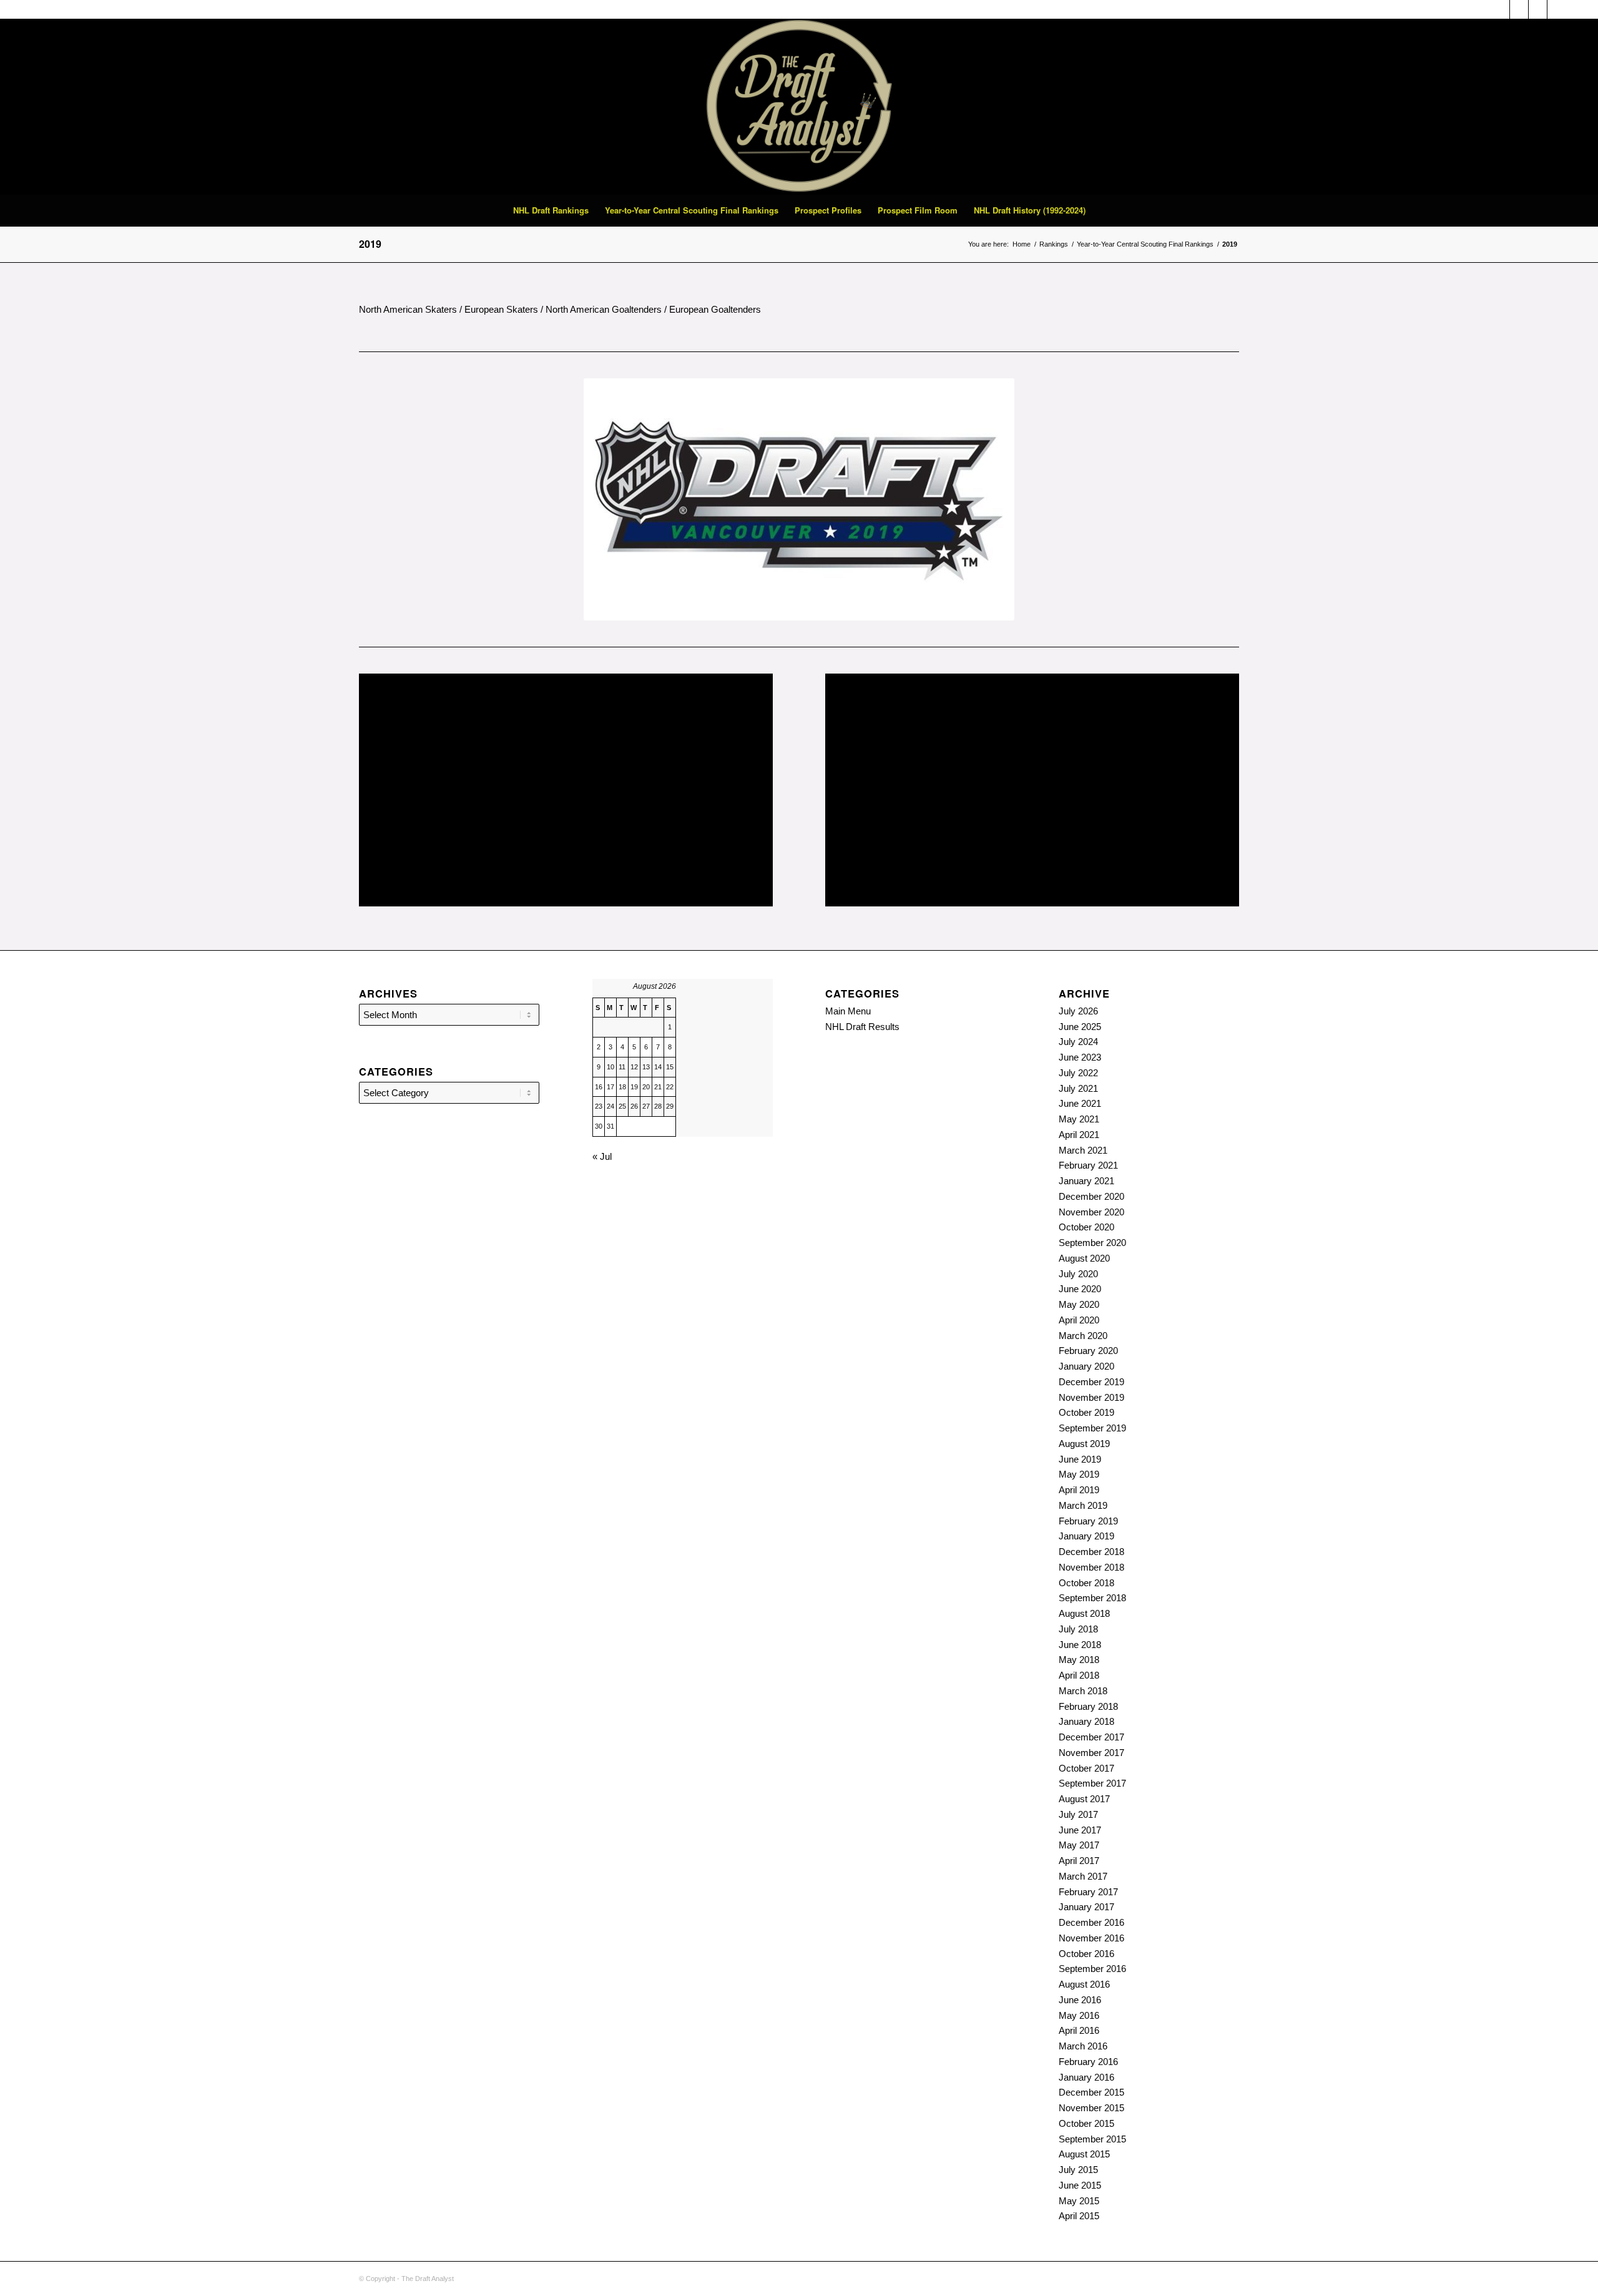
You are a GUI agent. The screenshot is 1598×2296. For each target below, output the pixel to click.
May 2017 (1079, 1845)
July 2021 (1078, 1088)
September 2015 (1092, 2139)
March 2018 (1083, 1691)
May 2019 (1079, 1474)
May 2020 (1079, 1304)
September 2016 (1092, 1969)
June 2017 (1080, 1830)
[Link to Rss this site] (1519, 9)
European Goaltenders (715, 309)
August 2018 (1084, 1613)
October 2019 (1086, 1412)
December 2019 (1091, 1382)
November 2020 (1091, 1212)
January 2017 (1086, 1907)
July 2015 (1078, 2170)
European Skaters (501, 309)
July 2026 (1078, 1011)
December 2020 (1091, 1196)
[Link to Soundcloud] (1500, 9)
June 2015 (1080, 2185)
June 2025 (1080, 1027)
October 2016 (1086, 1954)
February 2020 (1088, 1351)
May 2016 (1079, 2015)
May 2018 (1079, 1660)
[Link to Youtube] (1557, 9)
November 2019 (1091, 1397)
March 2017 (1083, 1876)
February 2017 (1088, 1892)
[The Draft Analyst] (799, 107)
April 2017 (1079, 1861)
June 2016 (1080, 2000)
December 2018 (1091, 1552)
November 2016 (1091, 1938)
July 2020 (1078, 1274)
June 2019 (1080, 1459)
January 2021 (1086, 1181)
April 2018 (1079, 1675)
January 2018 (1086, 1721)
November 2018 (1091, 1567)
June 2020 (1080, 1289)
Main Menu (848, 1011)
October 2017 (1086, 1768)
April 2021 (1079, 1135)
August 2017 (1084, 1799)
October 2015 (1086, 2123)
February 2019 (1088, 1521)
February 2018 (1088, 1706)
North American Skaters (408, 309)
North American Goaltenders (604, 309)
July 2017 (1078, 1814)
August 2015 (1084, 2154)
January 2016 (1086, 2077)
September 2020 (1092, 1243)
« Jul (602, 1156)
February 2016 (1088, 2062)
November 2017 (1091, 1753)
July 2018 (1078, 1629)
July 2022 (1078, 1073)
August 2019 (1084, 1444)
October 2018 (1086, 1583)
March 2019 (1083, 1505)
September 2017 (1092, 1783)
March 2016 (1083, 2046)
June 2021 (1080, 1103)
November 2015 (1091, 2108)
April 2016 (1079, 2030)
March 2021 (1083, 1150)
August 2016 (1084, 1984)
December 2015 (1091, 2092)
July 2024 (1078, 1042)
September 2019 (1092, 1428)
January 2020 (1086, 1366)
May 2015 (1079, 2201)
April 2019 (1079, 1490)
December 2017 (1091, 1737)
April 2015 (1079, 2216)
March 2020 (1083, 1336)
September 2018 (1092, 1598)
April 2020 (1079, 1320)
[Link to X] (1538, 9)
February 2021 (1088, 1165)
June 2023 (1080, 1057)
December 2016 (1091, 1922)
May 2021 (1079, 1119)
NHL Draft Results (862, 1027)
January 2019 (1086, 1536)
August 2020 (1084, 1258)
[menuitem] (551, 210)
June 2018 (1080, 1645)
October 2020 (1086, 1227)
